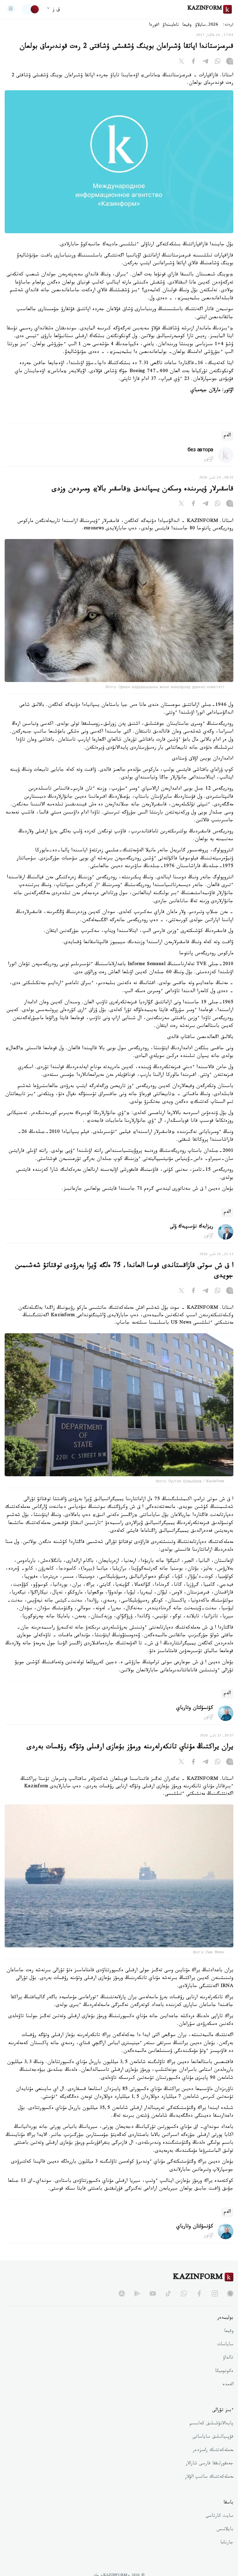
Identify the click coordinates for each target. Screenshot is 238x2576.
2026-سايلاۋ (207, 25)
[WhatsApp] (218, 62)
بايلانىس (225, 2530)
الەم (227, 436)
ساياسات (225, 2345)
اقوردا (154, 25)
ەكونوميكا (224, 2372)
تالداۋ (228, 2358)
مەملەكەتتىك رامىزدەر (213, 2451)
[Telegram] (205, 62)
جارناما (227, 2543)
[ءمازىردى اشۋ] (11, 9)
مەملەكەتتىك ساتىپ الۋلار (209, 2477)
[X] (181, 62)
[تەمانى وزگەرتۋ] (31, 9)
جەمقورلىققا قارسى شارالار (209, 2464)
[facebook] (199, 2293)
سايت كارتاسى (219, 2516)
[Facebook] (193, 62)
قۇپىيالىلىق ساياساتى (213, 2437)
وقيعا (187, 25)
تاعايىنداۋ (171, 25)
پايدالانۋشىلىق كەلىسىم (212, 2424)
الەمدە (228, 2385)
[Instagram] (230, 62)
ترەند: (228, 25)
